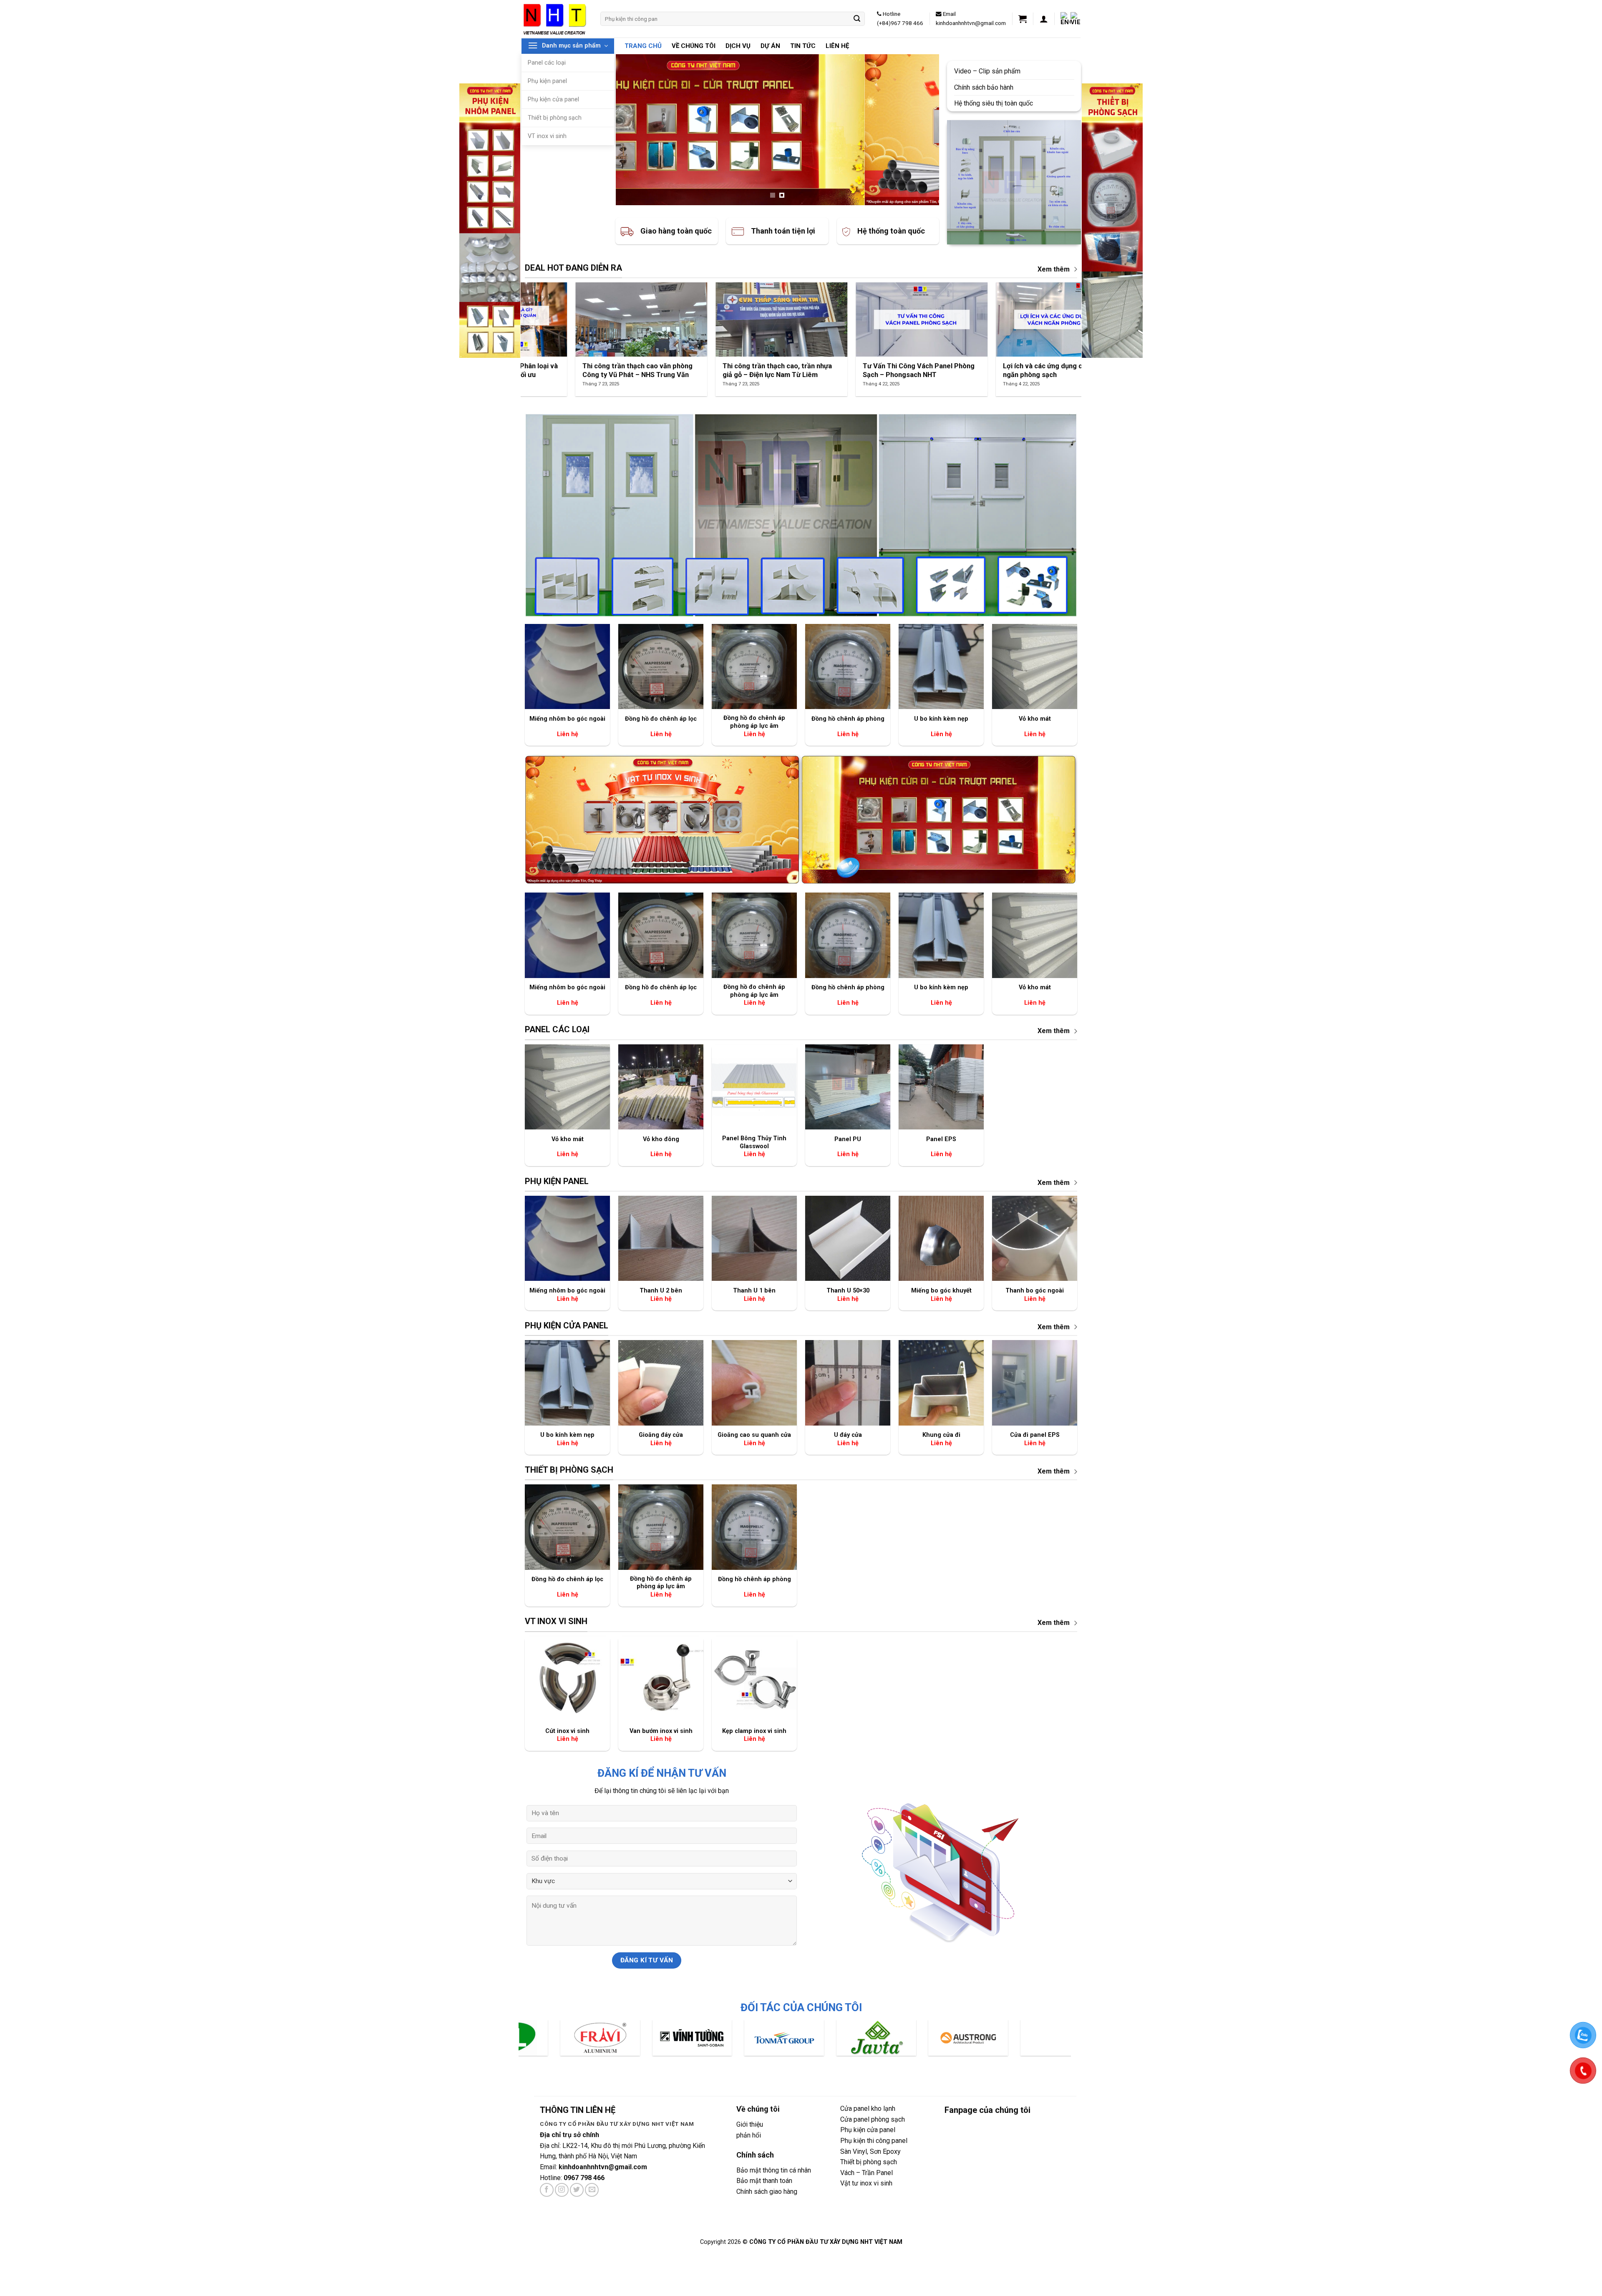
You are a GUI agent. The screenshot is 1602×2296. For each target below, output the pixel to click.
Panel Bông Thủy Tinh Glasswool (754, 1142)
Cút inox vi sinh (567, 1731)
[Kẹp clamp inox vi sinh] (754, 1679)
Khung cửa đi (941, 1435)
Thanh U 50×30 (848, 1291)
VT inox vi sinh (547, 136)
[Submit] (857, 19)
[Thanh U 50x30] (848, 1238)
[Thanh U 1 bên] (754, 1238)
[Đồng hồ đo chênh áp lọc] (661, 666)
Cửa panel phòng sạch (873, 2119)
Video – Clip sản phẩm (988, 71)
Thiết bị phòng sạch (555, 118)
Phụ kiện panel (547, 81)
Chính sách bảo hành (984, 87)
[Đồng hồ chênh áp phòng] (848, 666)
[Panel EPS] (941, 1087)
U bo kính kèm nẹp (941, 719)
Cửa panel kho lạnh (868, 2109)
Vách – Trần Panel (866, 2173)
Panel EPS (941, 1139)
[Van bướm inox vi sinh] (661, 1679)
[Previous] (632, 130)
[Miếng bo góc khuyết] (941, 1238)
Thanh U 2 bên (661, 1291)
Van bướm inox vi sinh (661, 1731)
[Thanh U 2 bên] (661, 1238)
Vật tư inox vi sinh (866, 2183)
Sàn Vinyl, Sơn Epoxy (870, 2151)
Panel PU (848, 1139)
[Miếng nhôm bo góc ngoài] (567, 666)
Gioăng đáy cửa (661, 1435)
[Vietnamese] (1076, 19)
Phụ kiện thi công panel (874, 2141)
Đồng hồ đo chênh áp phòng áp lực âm (754, 722)
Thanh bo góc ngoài (1035, 1291)
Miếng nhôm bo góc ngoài (567, 719)
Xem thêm (1054, 269)
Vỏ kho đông (661, 1139)
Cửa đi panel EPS (1035, 1435)
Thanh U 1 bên (754, 1291)
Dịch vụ (738, 46)
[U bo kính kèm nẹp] (941, 666)
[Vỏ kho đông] (661, 1087)
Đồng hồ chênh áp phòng (848, 719)
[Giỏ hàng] (1023, 19)
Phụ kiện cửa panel (553, 99)
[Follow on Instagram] (562, 2190)
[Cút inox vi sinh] (567, 1679)
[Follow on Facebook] (547, 2190)
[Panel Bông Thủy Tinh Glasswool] (754, 1087)
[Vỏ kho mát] (1035, 666)
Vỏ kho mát (1035, 719)
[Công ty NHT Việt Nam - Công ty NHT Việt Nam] (555, 19)
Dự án (770, 46)
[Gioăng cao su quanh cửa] (754, 1383)
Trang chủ (643, 46)
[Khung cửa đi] (941, 1383)
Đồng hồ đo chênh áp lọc (661, 719)
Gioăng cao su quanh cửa (754, 1435)
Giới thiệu (750, 2124)
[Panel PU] (848, 1087)
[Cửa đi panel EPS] (1035, 1383)
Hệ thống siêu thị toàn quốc (994, 103)
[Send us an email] (592, 2190)
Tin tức (803, 46)
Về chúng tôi (694, 46)
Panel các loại (547, 63)
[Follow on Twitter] (577, 2190)
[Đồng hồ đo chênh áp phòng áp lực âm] (754, 666)
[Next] (922, 130)
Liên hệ (837, 46)
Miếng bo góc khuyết (941, 1291)
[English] (1065, 19)
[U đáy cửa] (848, 1383)
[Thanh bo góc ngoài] (1035, 1238)
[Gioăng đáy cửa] (661, 1383)
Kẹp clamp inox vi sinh (754, 1731)
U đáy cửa (848, 1435)
